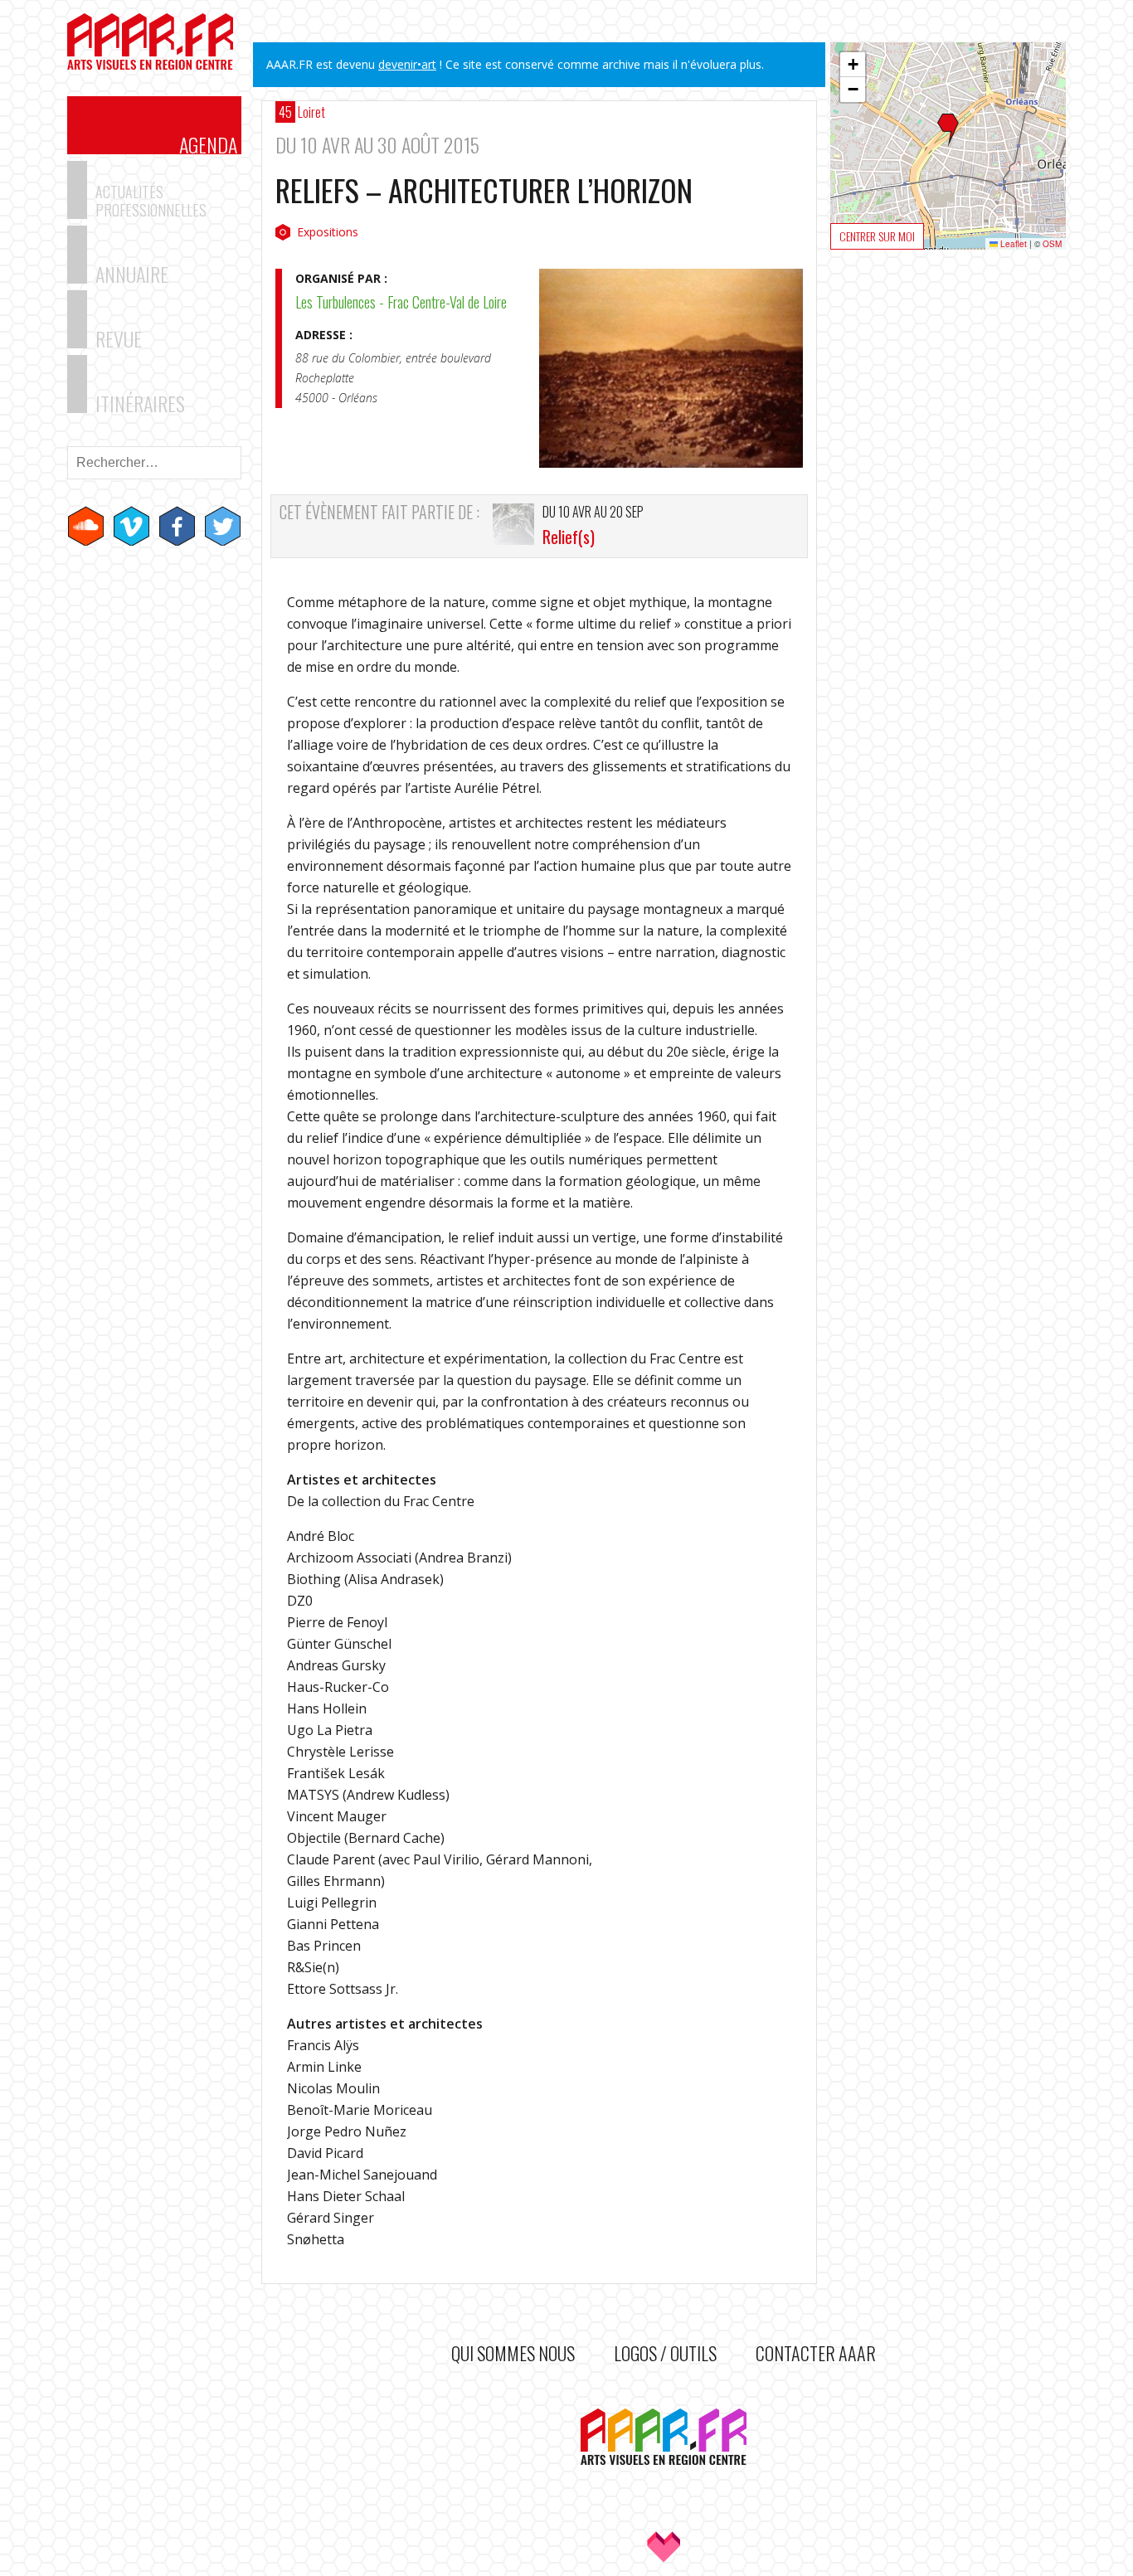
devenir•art (407, 64)
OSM (1052, 244)
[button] (948, 130)
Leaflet (1012, 244)
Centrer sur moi (877, 236)
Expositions (328, 232)
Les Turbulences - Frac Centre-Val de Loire (401, 302)
